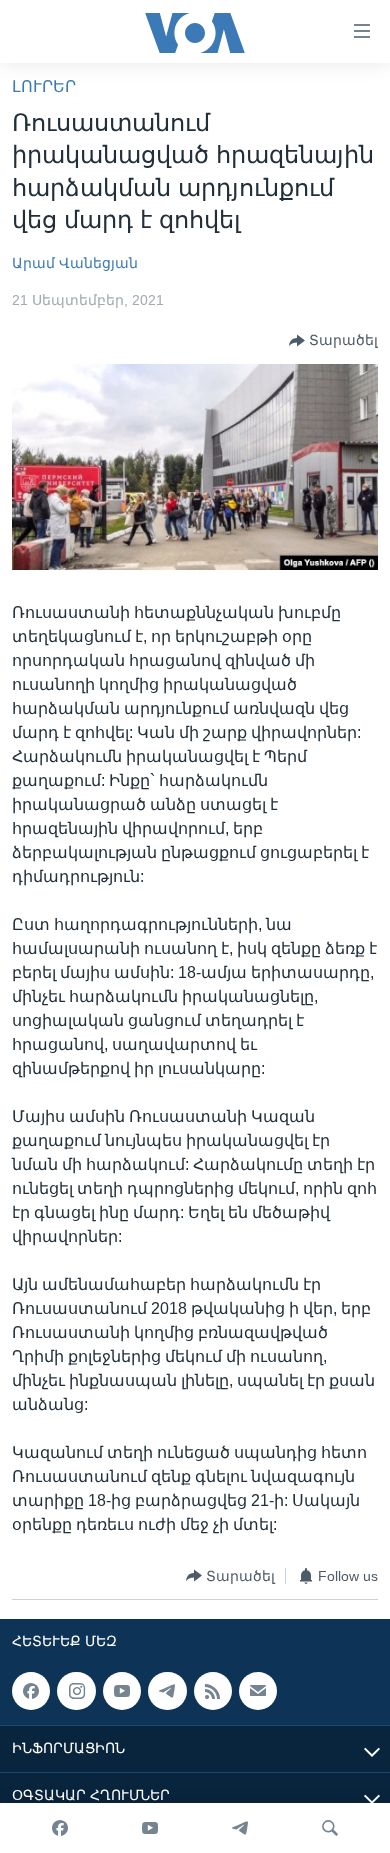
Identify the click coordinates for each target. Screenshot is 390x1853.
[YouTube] (150, 1828)
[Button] (333, 341)
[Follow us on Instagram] (76, 1691)
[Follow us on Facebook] (31, 1691)
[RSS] (213, 1691)
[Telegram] (240, 1828)
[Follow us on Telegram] (167, 1691)
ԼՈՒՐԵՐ (44, 86)
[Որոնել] (330, 1828)
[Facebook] (60, 1828)
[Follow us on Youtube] (122, 1691)
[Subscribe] (258, 1691)
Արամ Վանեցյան (75, 263)
